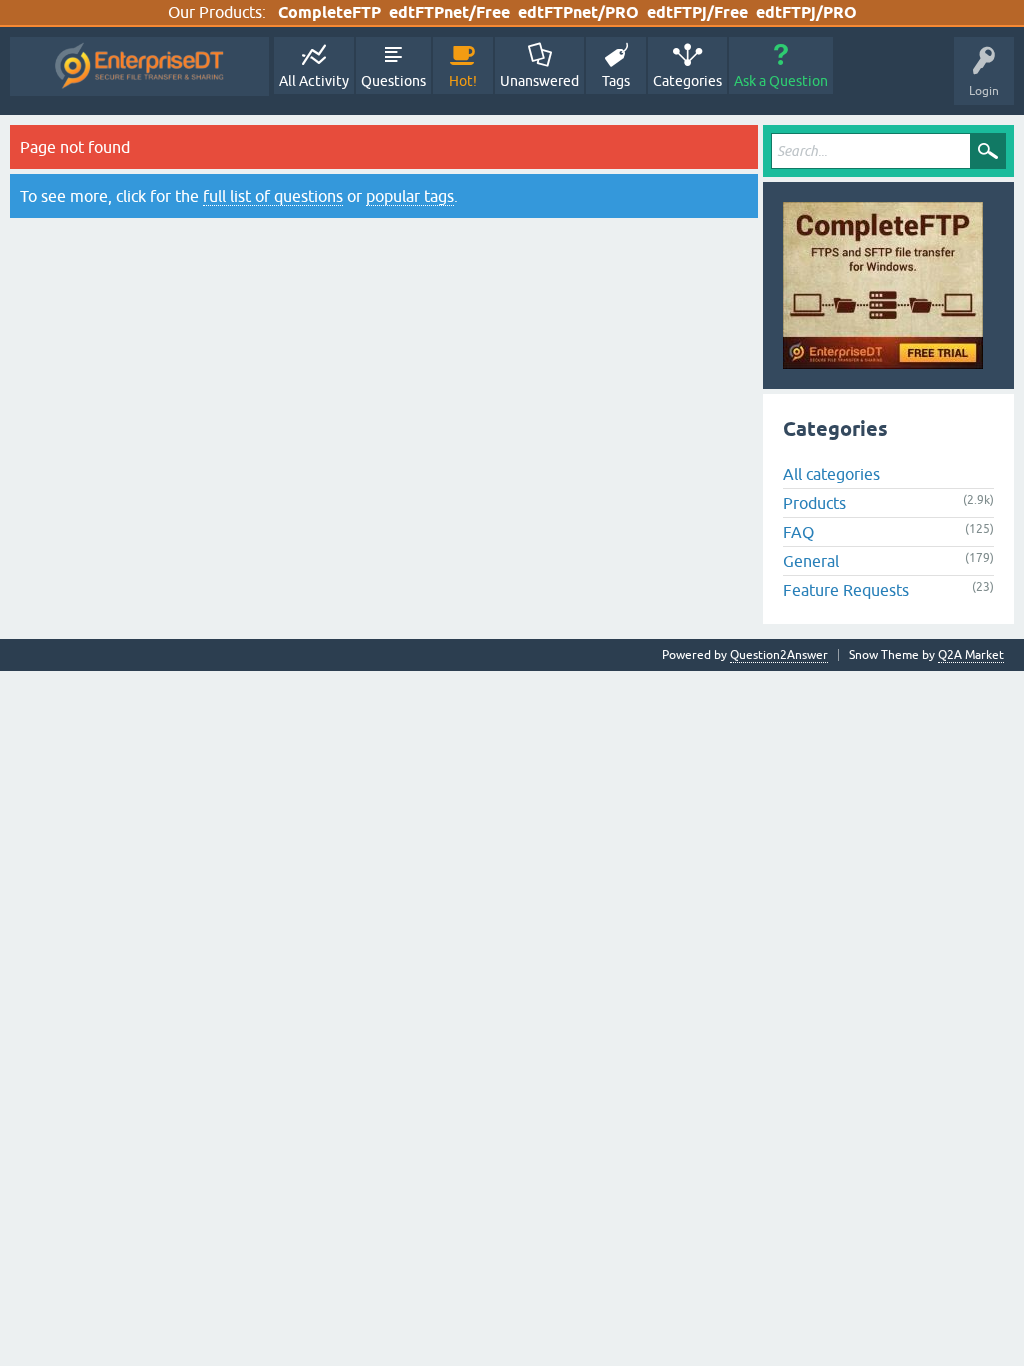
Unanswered (539, 81)
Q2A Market (971, 655)
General (811, 561)
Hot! (463, 81)
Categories (687, 81)
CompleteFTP (329, 12)
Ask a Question (781, 81)
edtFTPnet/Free (449, 12)
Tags (616, 81)
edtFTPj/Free (697, 12)
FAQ (798, 532)
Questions (393, 81)
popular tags (410, 196)
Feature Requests (846, 590)
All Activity (314, 81)
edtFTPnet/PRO (578, 12)
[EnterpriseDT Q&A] (139, 66)
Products (814, 503)
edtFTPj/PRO (806, 12)
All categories (831, 474)
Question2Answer (779, 655)
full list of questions (273, 196)
